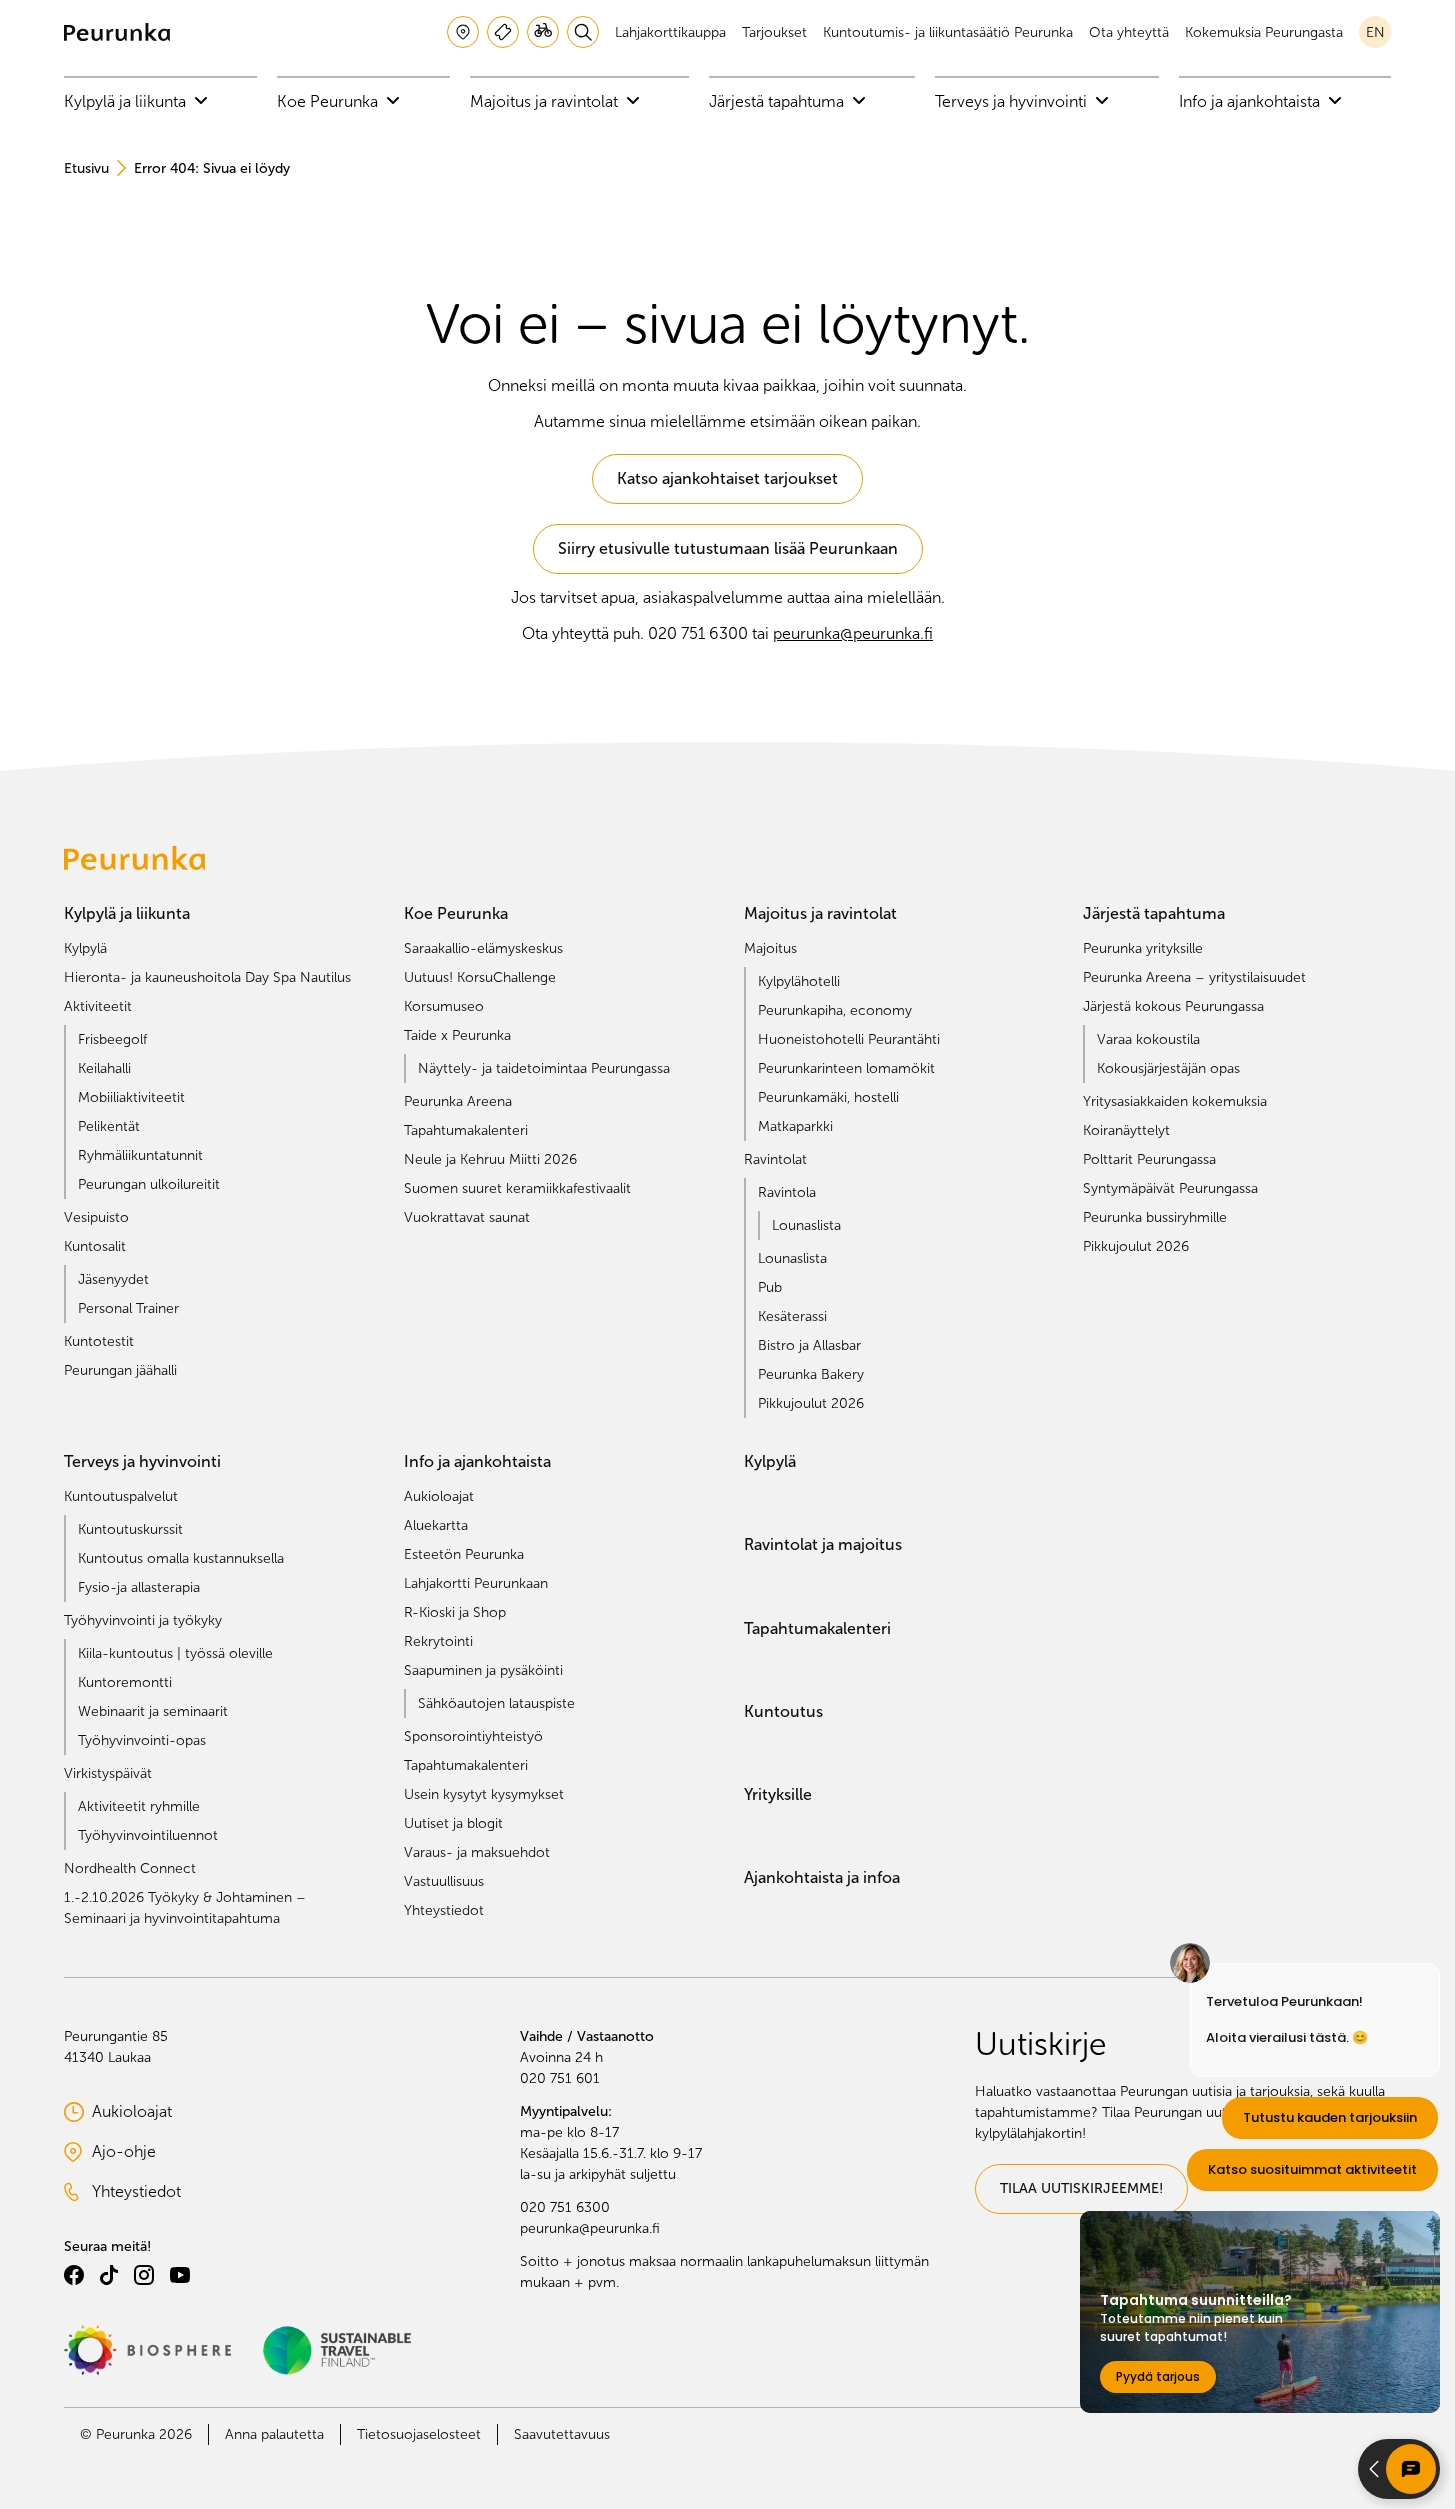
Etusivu (86, 168)
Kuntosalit (95, 1246)
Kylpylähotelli (799, 981)
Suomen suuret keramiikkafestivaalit (517, 1188)
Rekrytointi (438, 1641)
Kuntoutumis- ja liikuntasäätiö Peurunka (948, 32)
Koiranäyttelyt (1126, 1130)
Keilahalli (104, 1068)
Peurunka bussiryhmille (1155, 1217)
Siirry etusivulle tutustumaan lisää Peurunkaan (728, 548)
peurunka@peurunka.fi (853, 633)
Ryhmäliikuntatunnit (140, 1155)
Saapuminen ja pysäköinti (483, 1670)
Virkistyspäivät (108, 1773)
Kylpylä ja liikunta (127, 101)
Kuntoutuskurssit (130, 1529)
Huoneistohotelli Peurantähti (849, 1039)
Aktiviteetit (98, 1006)
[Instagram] (144, 2275)
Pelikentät (109, 1126)
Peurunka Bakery (811, 1374)
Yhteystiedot (444, 1910)
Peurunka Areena (458, 1101)
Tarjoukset (774, 32)
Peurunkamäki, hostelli (828, 1097)
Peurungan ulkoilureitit (149, 1184)
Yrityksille (778, 1794)
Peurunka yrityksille (1143, 948)
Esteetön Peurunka (464, 1554)
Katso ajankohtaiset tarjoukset (727, 478)
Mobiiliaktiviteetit (131, 1097)
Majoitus (770, 948)
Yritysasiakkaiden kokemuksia (1175, 1101)
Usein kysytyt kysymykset (484, 1794)
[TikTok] (109, 2275)
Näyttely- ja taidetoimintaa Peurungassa (544, 1068)
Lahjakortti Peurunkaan (476, 1583)
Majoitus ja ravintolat (546, 101)
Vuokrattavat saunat (467, 1217)
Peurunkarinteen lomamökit (846, 1068)
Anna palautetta (274, 2434)
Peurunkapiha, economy (835, 1010)
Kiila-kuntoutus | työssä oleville (175, 1653)
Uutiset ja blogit (453, 1823)
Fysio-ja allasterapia (139, 1587)
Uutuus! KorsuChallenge (480, 977)
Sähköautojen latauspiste (496, 1703)
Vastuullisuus (444, 1881)
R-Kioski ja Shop (455, 1612)
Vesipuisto (96, 1217)
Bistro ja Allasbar (809, 1345)
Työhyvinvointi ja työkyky (143, 1620)
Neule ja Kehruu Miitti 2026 (490, 1159)
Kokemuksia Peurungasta (1264, 32)
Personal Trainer (128, 1308)
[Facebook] (74, 2275)
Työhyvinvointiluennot (148, 1835)
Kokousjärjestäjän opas (1168, 1068)
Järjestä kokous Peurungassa (1173, 1006)
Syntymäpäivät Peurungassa (1170, 1188)
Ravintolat (775, 1159)
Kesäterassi (792, 1316)
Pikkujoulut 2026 (811, 1403)
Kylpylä (85, 948)
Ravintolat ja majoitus (823, 1544)
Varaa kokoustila (1148, 1039)
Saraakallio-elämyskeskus (483, 948)
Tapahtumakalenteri (466, 1130)
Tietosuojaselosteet (419, 2434)
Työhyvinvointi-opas (142, 1740)
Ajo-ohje (153, 2153)
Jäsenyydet (113, 1279)
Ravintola (787, 1192)
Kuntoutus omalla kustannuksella (181, 1558)
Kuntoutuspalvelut (121, 1496)
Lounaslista (806, 1225)
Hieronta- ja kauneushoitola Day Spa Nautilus (207, 977)
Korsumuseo (444, 1006)
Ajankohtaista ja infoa (822, 1877)
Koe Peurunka (329, 101)
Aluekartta (436, 1525)
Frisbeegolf (112, 1039)
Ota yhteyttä (1129, 32)
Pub (770, 1287)
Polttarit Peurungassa (1149, 1159)
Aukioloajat (439, 1496)
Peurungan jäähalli (120, 1370)
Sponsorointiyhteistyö (473, 1736)
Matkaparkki (795, 1126)
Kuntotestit (99, 1341)
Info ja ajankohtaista (1251, 101)
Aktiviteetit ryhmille (139, 1806)
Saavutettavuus (562, 2434)
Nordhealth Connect (130, 1868)
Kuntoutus (783, 1711)
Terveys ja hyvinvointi (1013, 101)
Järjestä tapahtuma (778, 101)
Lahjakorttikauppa (670, 32)
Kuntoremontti (125, 1682)
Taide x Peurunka (457, 1035)
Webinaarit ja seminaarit (153, 1711)
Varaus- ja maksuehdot (477, 1852)
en (1375, 32)
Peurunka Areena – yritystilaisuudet (1194, 977)
